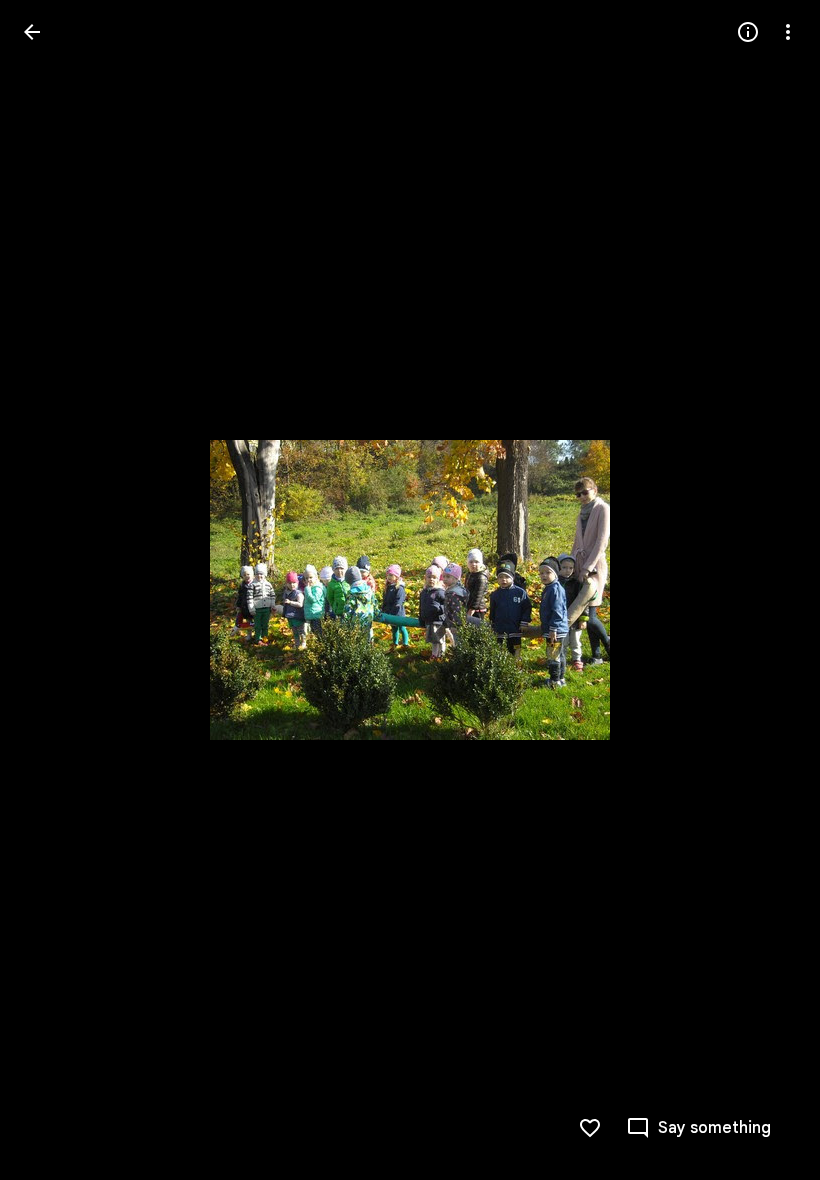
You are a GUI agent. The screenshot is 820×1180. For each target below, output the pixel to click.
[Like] (590, 1128)
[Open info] (748, 32)
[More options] (788, 32)
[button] (56, 590)
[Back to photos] (32, 32)
